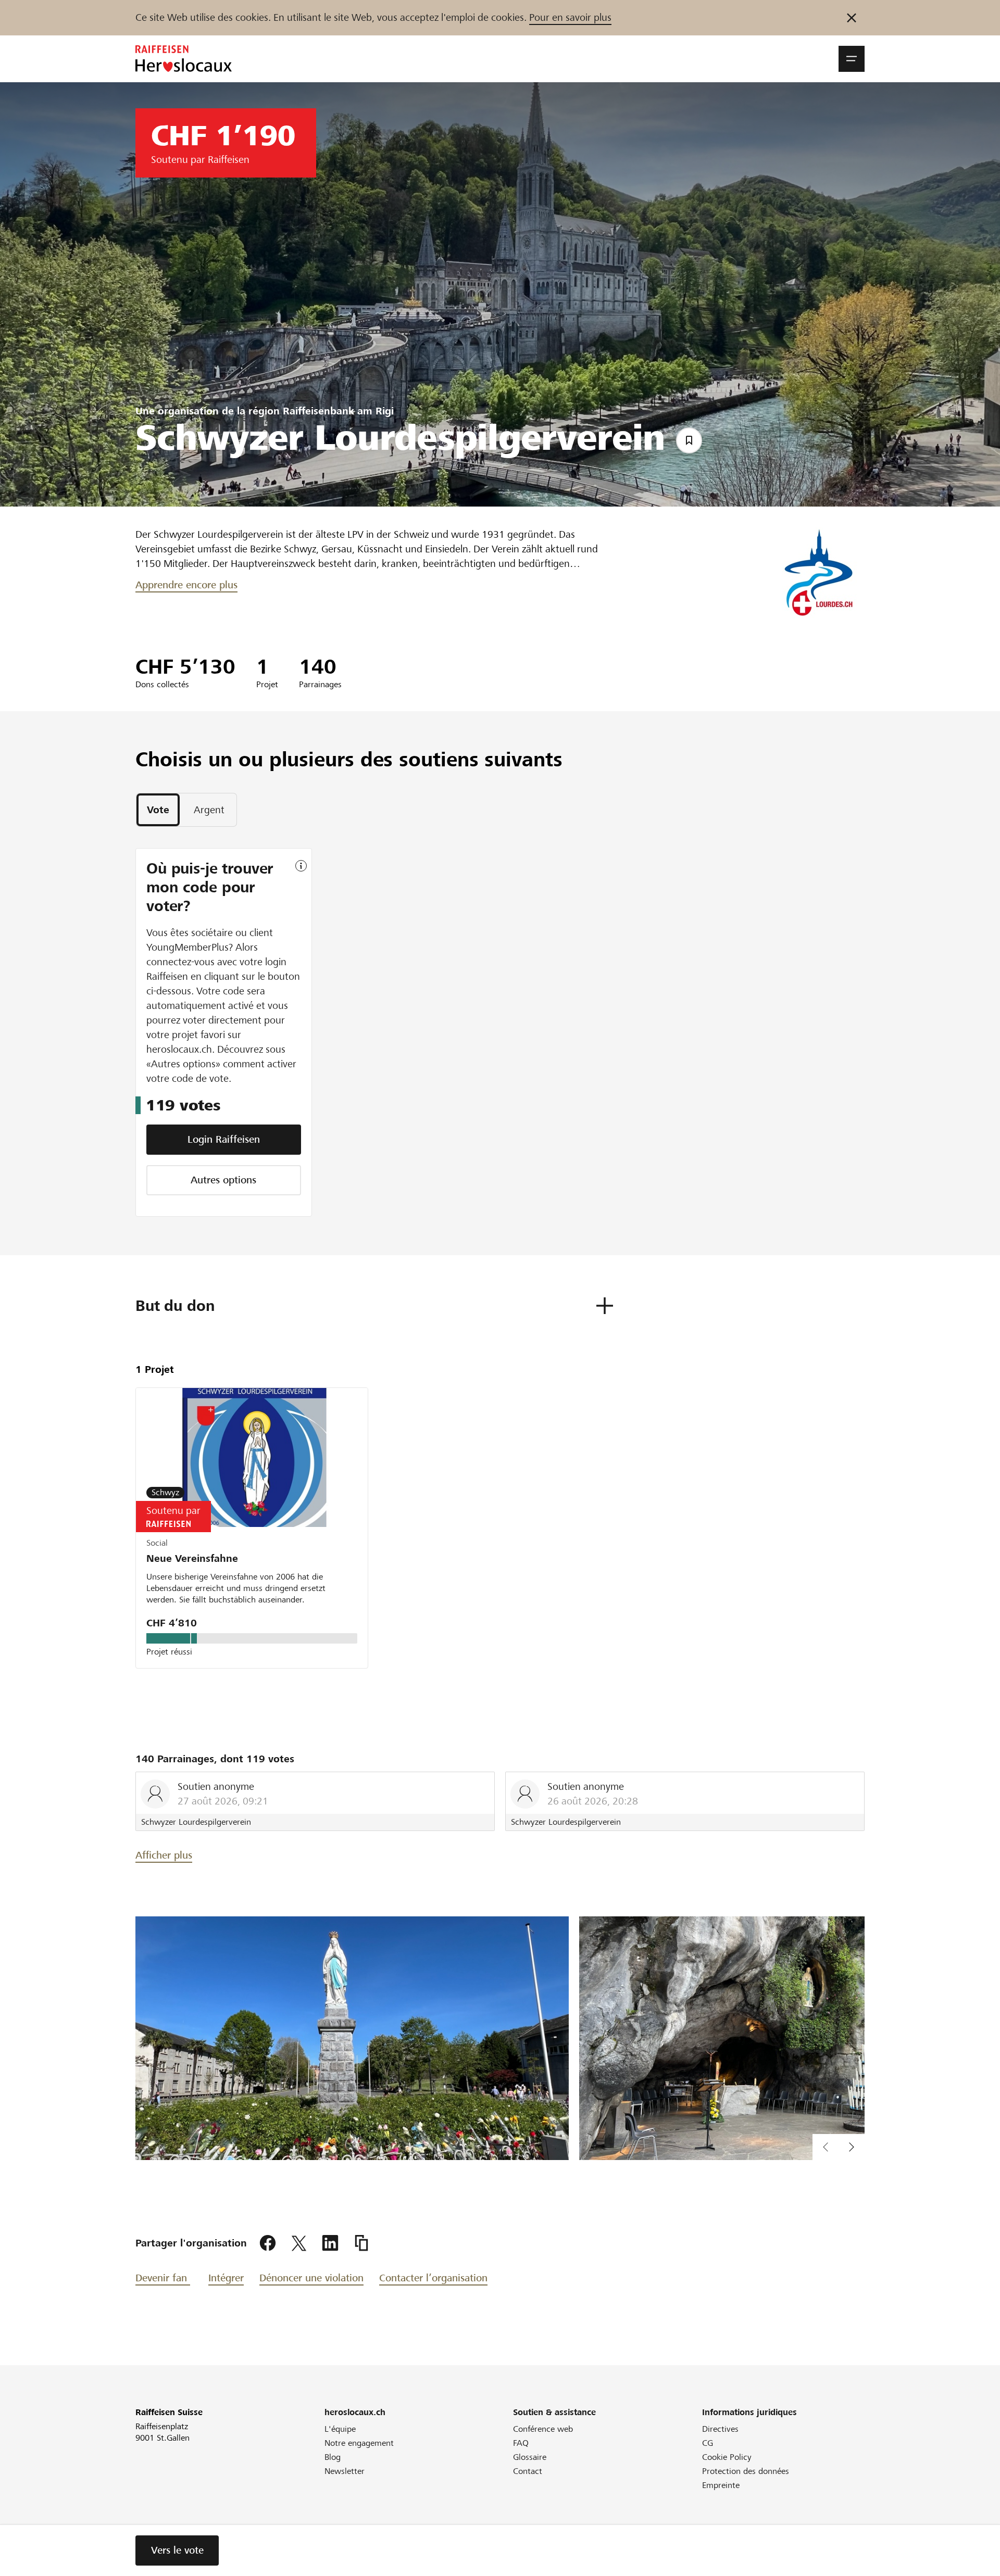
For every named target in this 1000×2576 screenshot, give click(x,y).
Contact (528, 2471)
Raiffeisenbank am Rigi (338, 411)
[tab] (158, 810)
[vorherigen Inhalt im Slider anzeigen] (852, 2147)
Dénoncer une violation (311, 2278)
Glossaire (530, 2457)
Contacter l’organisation (433, 2278)
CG (708, 2443)
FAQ (521, 2443)
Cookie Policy (727, 2457)
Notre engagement (359, 2443)
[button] (852, 59)
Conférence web (543, 2429)
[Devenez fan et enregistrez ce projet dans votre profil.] (689, 440)
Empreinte (721, 2485)
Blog (333, 2457)
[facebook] (268, 2243)
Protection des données (746, 2471)
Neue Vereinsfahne (192, 1558)
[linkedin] (330, 2243)
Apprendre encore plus (186, 585)
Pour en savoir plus (570, 17)
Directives (720, 2429)
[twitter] (299, 2243)
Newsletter (345, 2471)
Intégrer (226, 2278)
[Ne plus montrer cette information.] (852, 18)
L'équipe (340, 2429)
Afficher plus (164, 1855)
